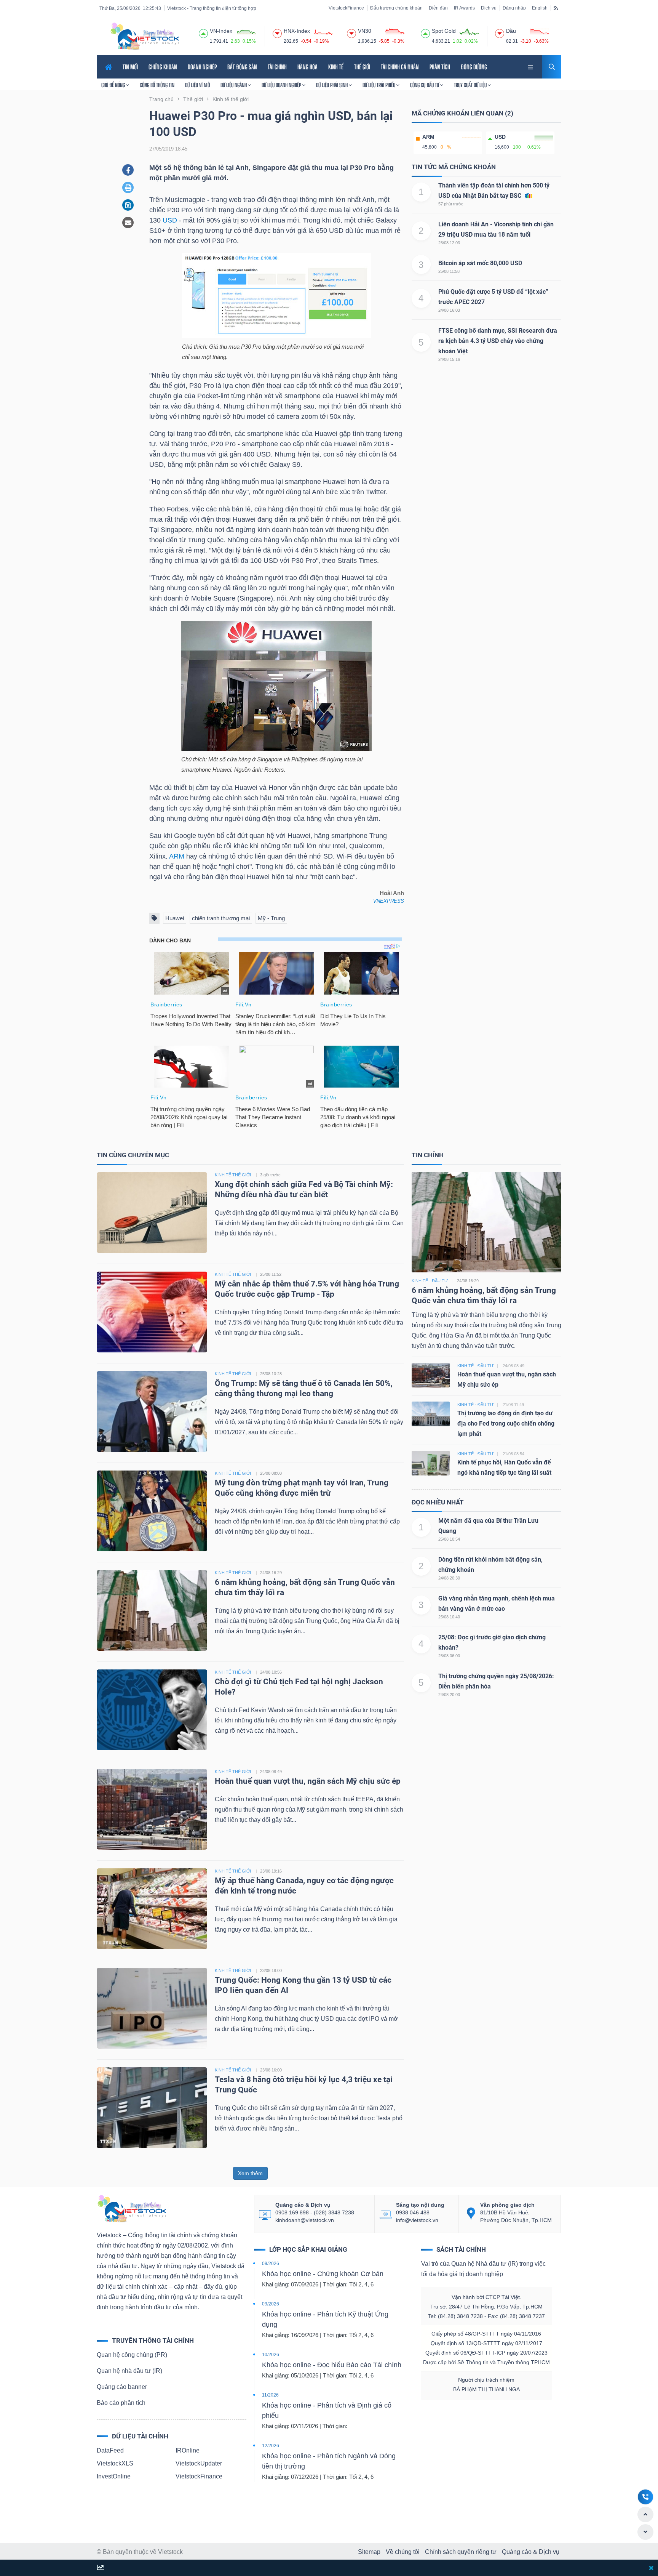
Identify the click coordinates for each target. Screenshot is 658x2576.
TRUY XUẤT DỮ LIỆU (471, 85)
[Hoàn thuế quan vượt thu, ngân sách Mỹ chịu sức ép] (152, 1809)
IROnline (188, 2450)
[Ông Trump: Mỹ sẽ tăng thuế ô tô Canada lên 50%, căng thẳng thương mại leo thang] (152, 1411)
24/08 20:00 (449, 1695)
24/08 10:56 (271, 1672)
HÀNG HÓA (307, 67)
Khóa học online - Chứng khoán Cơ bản (323, 2274)
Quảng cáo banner (122, 2387)
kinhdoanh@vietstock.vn (305, 2220)
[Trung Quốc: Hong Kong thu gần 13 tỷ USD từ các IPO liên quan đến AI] (152, 2008)
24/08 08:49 (271, 1772)
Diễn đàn (438, 8)
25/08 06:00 (449, 1656)
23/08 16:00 (271, 2070)
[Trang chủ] (131, 2208)
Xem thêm (250, 2173)
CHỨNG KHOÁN (163, 67)
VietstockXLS (115, 2463)
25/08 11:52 (271, 1274)
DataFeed (110, 2450)
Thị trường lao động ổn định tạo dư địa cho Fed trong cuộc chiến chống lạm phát (506, 1423)
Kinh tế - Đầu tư (430, 1281)
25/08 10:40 (449, 1617)
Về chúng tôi (403, 2552)
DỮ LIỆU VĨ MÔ (197, 85)
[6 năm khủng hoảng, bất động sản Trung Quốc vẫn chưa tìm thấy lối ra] (152, 1610)
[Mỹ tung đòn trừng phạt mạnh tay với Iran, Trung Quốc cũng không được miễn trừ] (152, 1510)
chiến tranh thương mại (221, 918)
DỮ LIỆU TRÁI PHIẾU (379, 85)
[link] (531, 66)
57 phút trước (451, 204)
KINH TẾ (336, 67)
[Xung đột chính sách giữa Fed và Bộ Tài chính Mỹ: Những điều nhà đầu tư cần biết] (152, 1212)
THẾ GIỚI (362, 67)
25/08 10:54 (449, 1539)
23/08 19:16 (271, 1871)
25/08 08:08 (271, 1473)
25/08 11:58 (449, 271)
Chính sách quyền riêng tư (461, 2552)
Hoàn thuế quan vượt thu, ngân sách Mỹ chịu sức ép (308, 1781)
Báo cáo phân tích (121, 2403)
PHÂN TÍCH (440, 67)
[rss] (556, 8)
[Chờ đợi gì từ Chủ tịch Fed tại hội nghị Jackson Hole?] (152, 1709)
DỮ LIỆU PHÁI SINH (332, 85)
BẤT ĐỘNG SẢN (242, 67)
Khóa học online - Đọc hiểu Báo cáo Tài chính (332, 2365)
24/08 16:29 (271, 1573)
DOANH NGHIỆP (202, 67)
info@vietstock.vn (417, 2220)
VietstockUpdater (199, 2463)
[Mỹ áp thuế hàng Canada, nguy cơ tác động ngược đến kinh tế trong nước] (152, 1908)
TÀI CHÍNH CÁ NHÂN (400, 67)
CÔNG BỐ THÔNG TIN (157, 85)
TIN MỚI (130, 67)
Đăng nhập (514, 8)
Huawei (175, 918)
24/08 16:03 (449, 310)
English (540, 8)
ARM (177, 856)
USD (170, 220)
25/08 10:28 (271, 1374)
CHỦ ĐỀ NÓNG (114, 85)
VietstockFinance (346, 8)
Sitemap (369, 2552)
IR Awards (464, 8)
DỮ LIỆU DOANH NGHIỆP (282, 85)
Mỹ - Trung (271, 918)
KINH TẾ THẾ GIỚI (233, 1175)
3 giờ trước (270, 1175)
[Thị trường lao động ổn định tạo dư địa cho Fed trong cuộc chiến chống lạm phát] (431, 1414)
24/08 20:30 (449, 1578)
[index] (203, 32)
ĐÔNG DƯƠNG (474, 67)
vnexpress (389, 901)
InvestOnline (114, 2476)
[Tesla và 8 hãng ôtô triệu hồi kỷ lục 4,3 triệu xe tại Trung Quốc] (152, 2107)
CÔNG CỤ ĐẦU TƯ (425, 85)
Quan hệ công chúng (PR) (132, 2355)
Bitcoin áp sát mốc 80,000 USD (480, 263)
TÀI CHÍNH (277, 67)
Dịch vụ (489, 8)
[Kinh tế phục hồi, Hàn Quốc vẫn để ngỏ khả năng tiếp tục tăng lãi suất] (431, 1463)
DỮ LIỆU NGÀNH (234, 85)
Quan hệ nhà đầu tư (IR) (129, 2371)
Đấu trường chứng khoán (396, 8)
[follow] (100, 2568)
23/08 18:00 (271, 1970)
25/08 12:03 (449, 243)
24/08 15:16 (449, 359)
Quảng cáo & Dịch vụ (531, 2552)
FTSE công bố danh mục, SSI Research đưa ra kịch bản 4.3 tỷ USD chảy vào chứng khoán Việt (498, 341)
